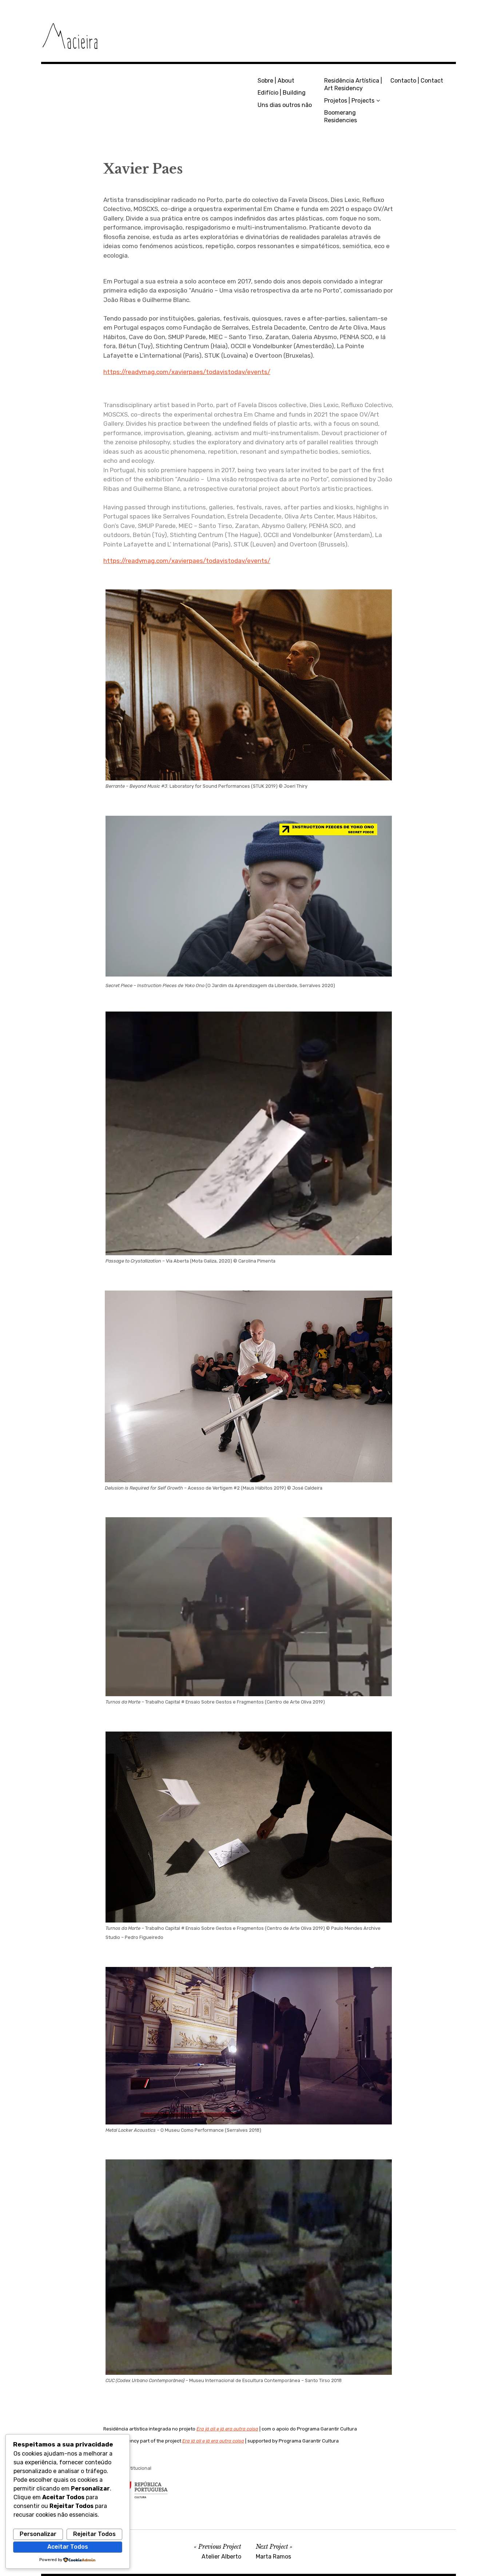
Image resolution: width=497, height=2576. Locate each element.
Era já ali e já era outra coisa (227, 2429)
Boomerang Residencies (341, 116)
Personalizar (38, 2534)
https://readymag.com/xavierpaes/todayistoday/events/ (187, 372)
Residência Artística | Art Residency (353, 84)
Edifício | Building (282, 93)
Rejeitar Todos (94, 2534)
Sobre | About (276, 81)
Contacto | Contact (417, 81)
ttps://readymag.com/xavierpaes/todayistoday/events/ (189, 561)
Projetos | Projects (349, 101)
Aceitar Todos (68, 2547)
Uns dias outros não (285, 105)
